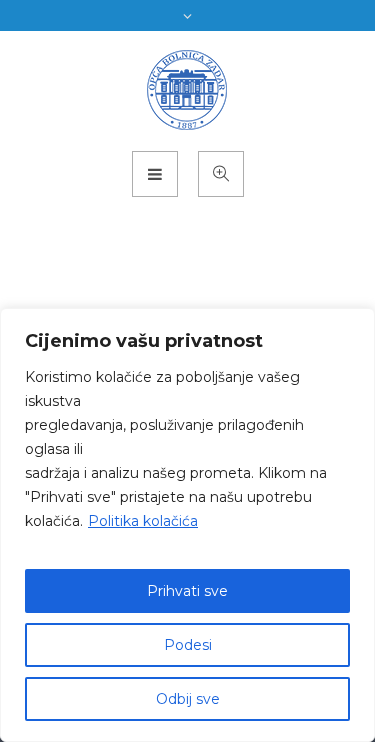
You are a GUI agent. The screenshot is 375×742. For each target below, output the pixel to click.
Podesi (188, 645)
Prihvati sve (187, 591)
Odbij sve (188, 699)
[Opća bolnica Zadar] (187, 90)
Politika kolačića (143, 521)
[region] (187, 525)
